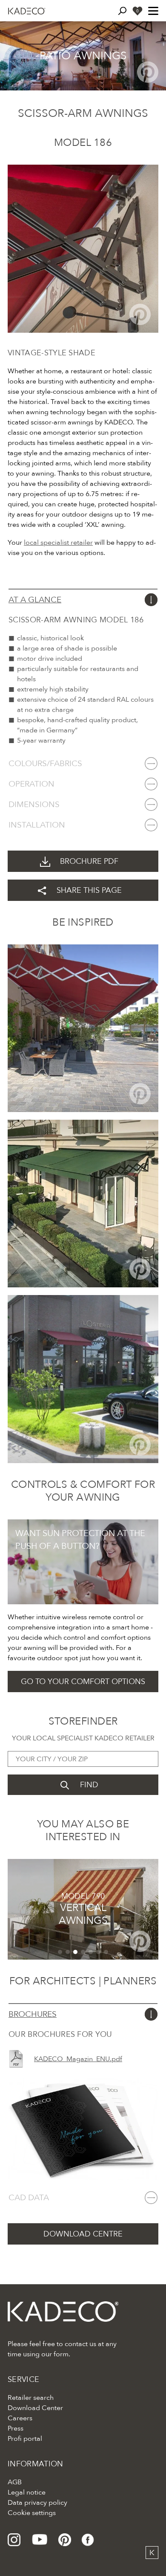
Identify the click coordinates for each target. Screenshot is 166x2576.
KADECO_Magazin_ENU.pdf (78, 2059)
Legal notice (27, 2492)
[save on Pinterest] (148, 72)
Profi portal (25, 2439)
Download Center (35, 2408)
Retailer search (31, 2398)
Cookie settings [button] (32, 2513)
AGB (15, 2482)
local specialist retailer (58, 543)
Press (16, 2428)
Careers (20, 2418)
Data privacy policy (37, 2503)
